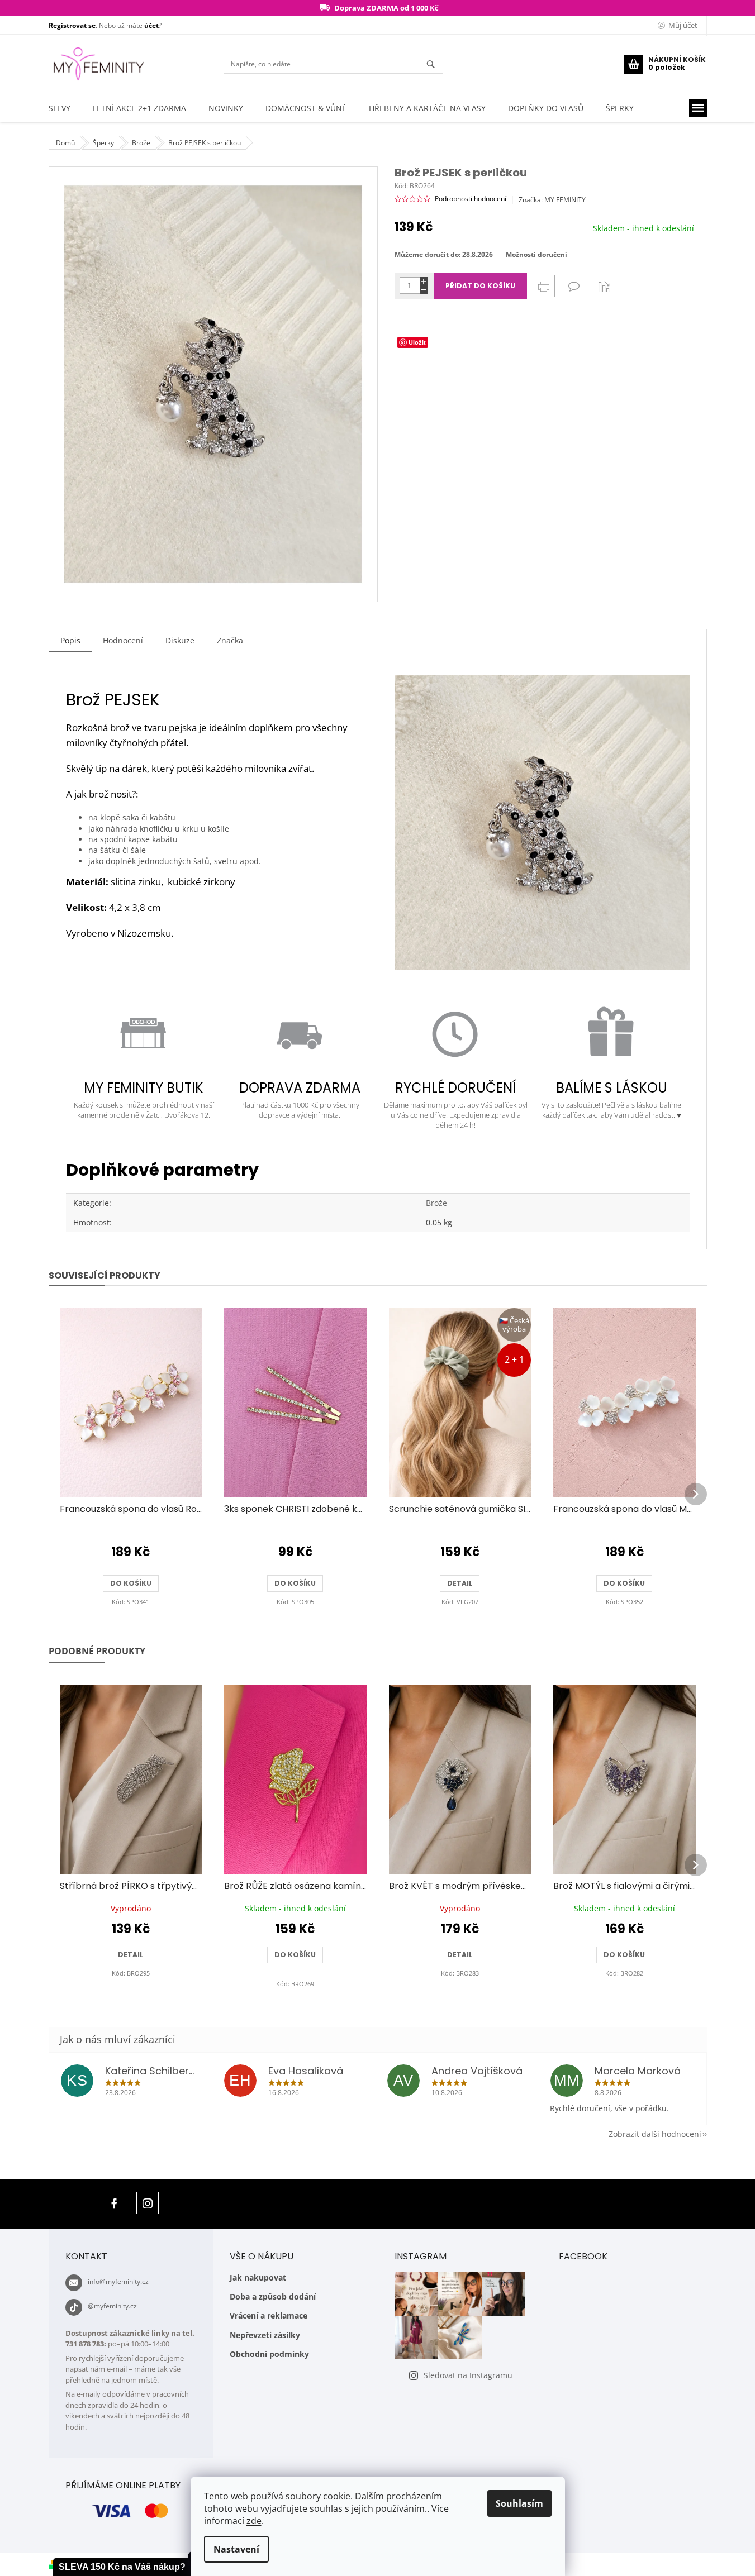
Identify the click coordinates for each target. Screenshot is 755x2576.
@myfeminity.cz (112, 2306)
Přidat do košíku (480, 286)
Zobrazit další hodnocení (655, 2134)
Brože (436, 1203)
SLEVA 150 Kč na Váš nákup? (122, 2567)
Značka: (552, 200)
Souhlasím (519, 2503)
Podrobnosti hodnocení (471, 199)
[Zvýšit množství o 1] (424, 281)
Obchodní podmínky (269, 2354)
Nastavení (236, 2549)
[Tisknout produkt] (544, 286)
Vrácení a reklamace (269, 2315)
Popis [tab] (70, 640)
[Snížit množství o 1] (424, 290)
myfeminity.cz (148, 2203)
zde (254, 2521)
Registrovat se (72, 25)
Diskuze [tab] (180, 640)
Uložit (417, 342)
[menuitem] (60, 108)
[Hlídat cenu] (604, 286)
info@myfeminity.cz (118, 2281)
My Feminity (114, 2203)
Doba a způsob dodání (273, 2296)
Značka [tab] (230, 640)
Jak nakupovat (258, 2277)
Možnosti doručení (536, 255)
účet (151, 25)
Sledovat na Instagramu (468, 2375)
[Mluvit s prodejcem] (574, 286)
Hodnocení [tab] (123, 640)
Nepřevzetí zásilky (265, 2335)
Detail (460, 1583)
